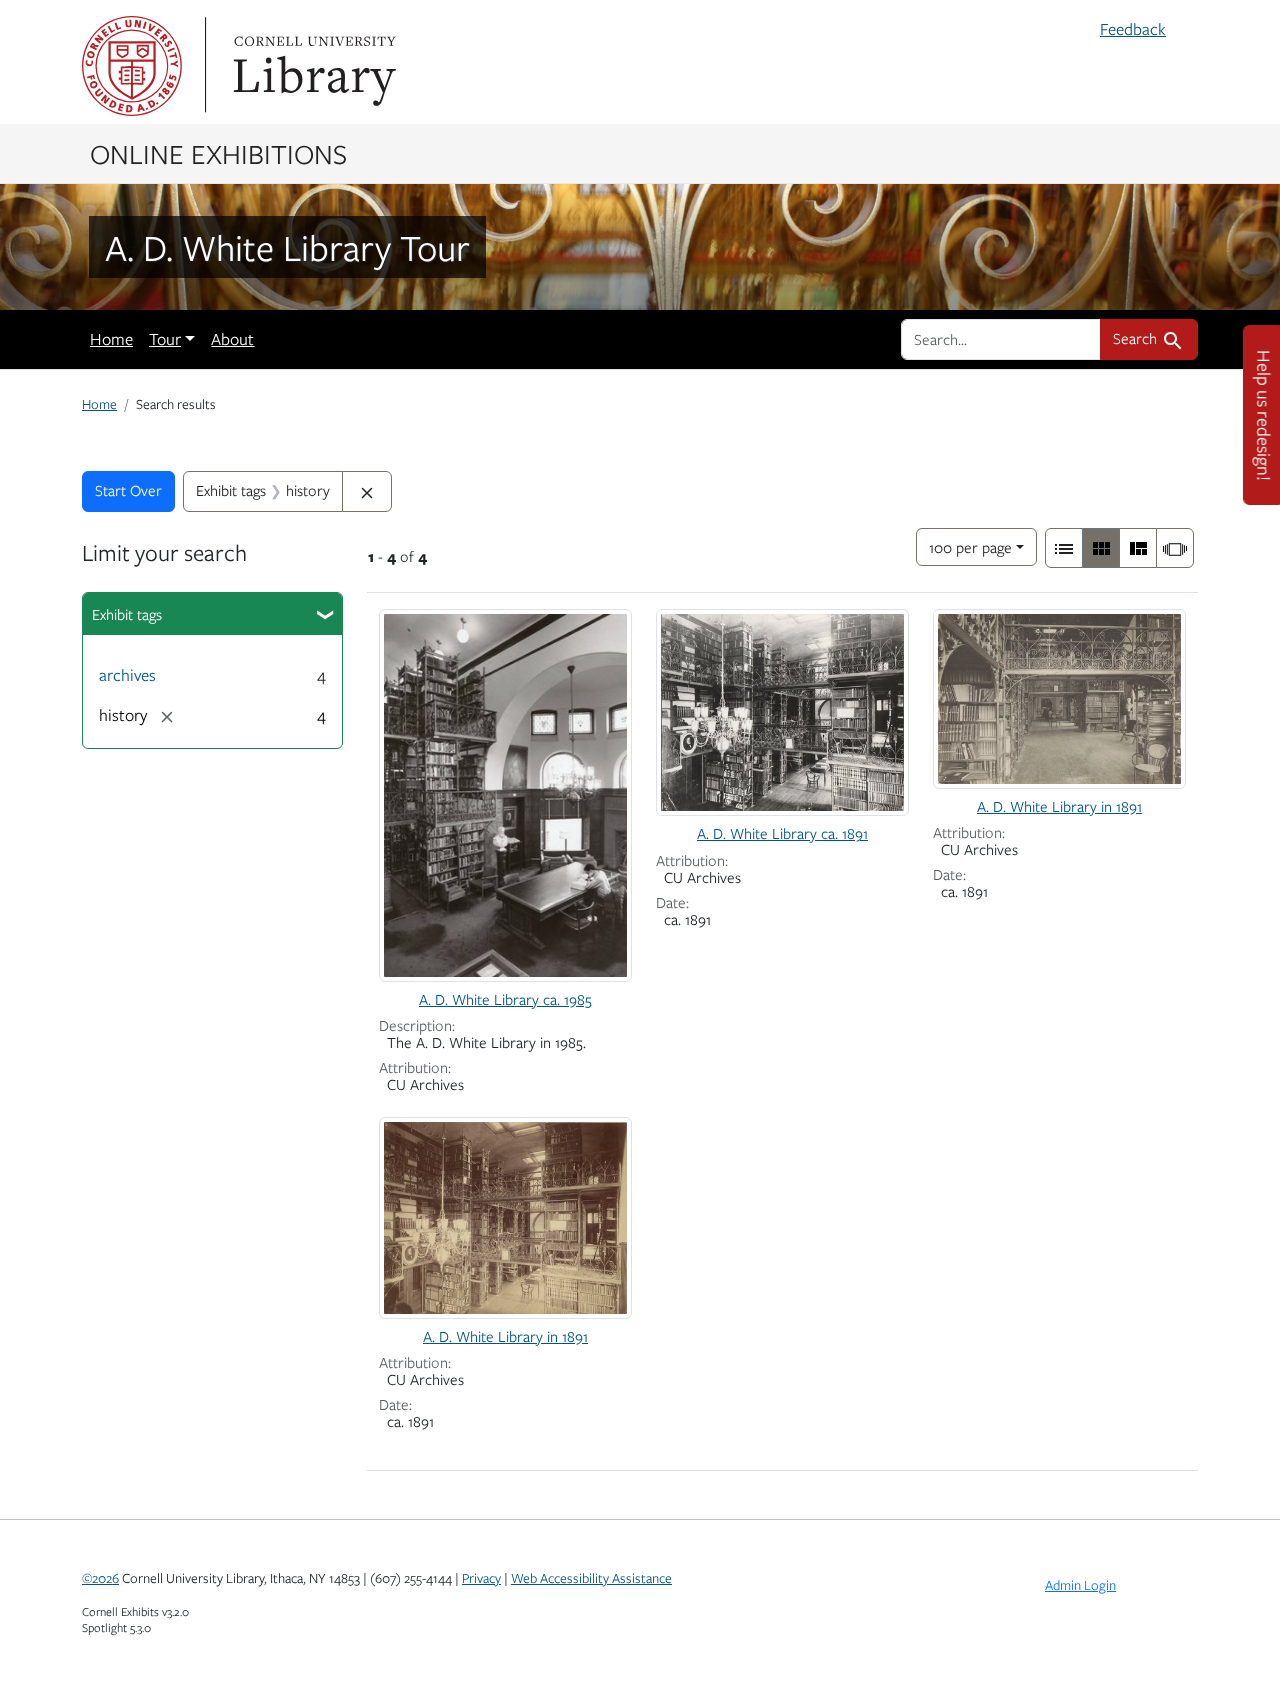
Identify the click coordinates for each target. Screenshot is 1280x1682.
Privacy (481, 1578)
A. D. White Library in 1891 (1059, 806)
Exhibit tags (127, 614)
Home (111, 339)
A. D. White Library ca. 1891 (782, 833)
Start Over (128, 490)
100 (970, 546)
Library (312, 66)
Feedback (1133, 29)
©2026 (100, 1578)
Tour (165, 339)
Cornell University (132, 66)
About (232, 339)
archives (127, 675)
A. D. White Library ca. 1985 (505, 999)
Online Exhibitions (218, 153)
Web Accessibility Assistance (591, 1578)
